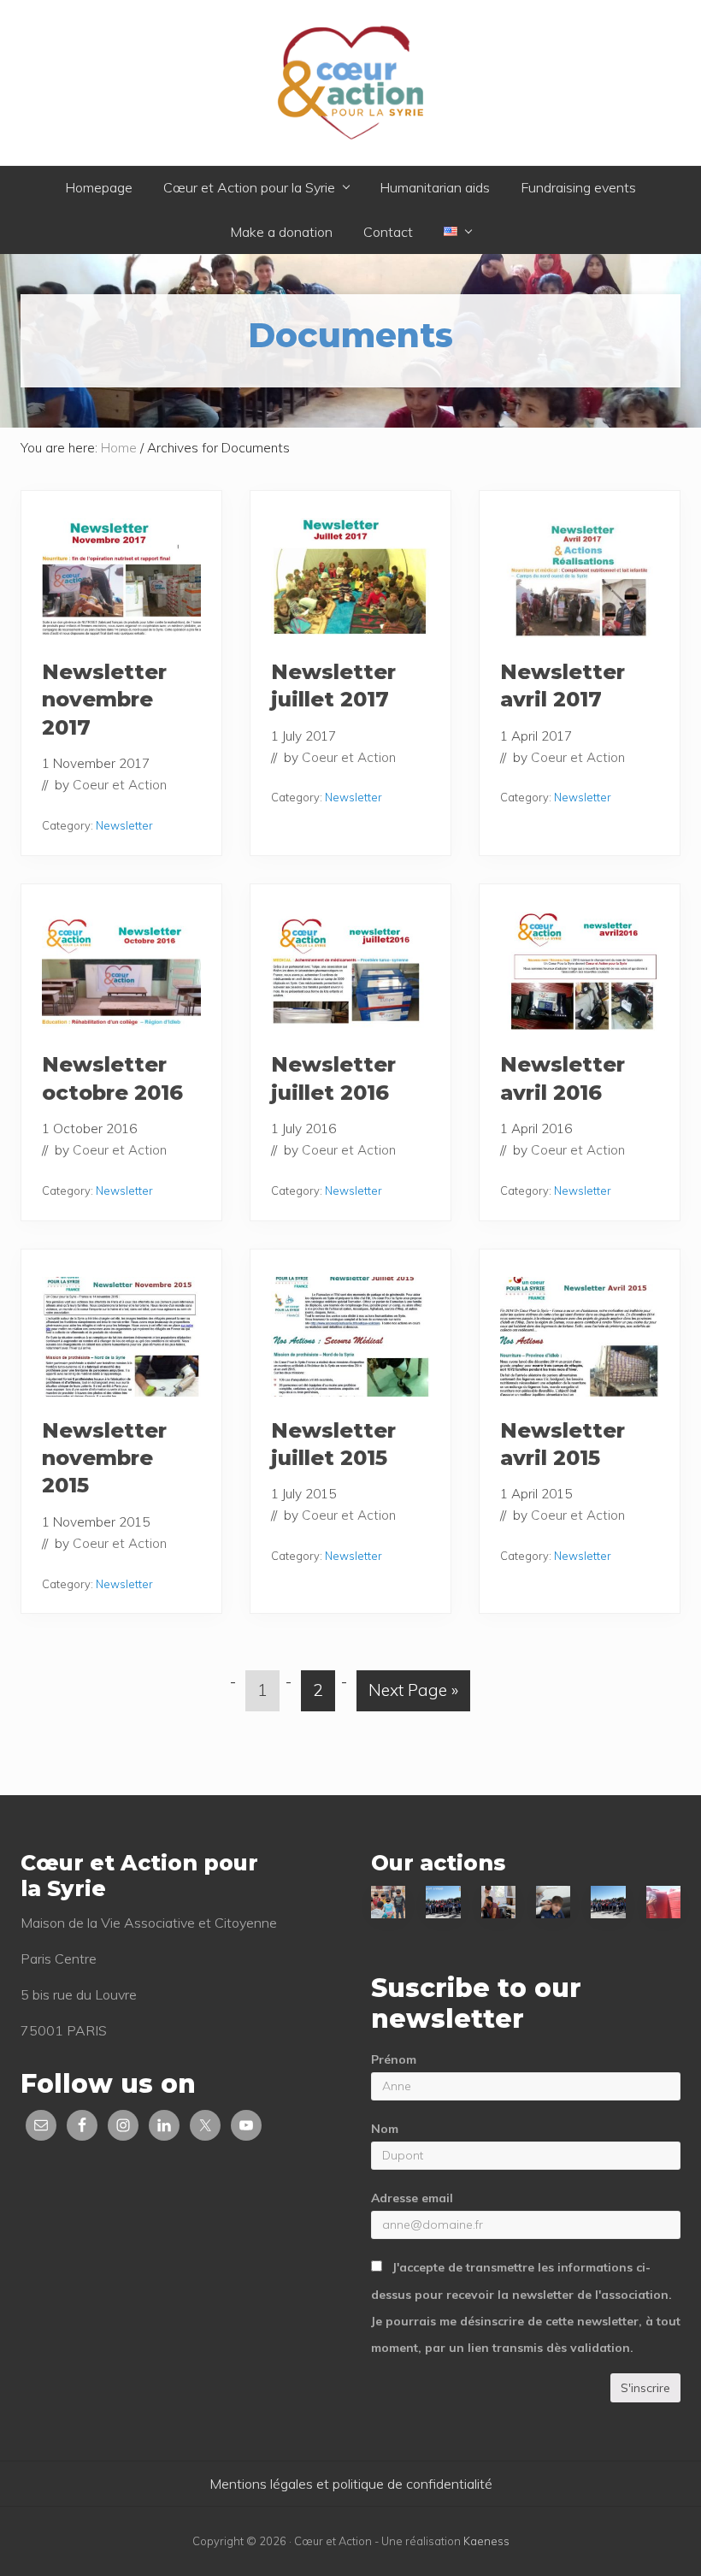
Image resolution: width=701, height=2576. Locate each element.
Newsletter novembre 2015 (104, 1458)
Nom (385, 2129)
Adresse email (412, 2198)
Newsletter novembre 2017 (104, 700)
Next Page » (413, 1695)
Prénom (394, 2059)
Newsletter (124, 825)
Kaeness (486, 2541)
